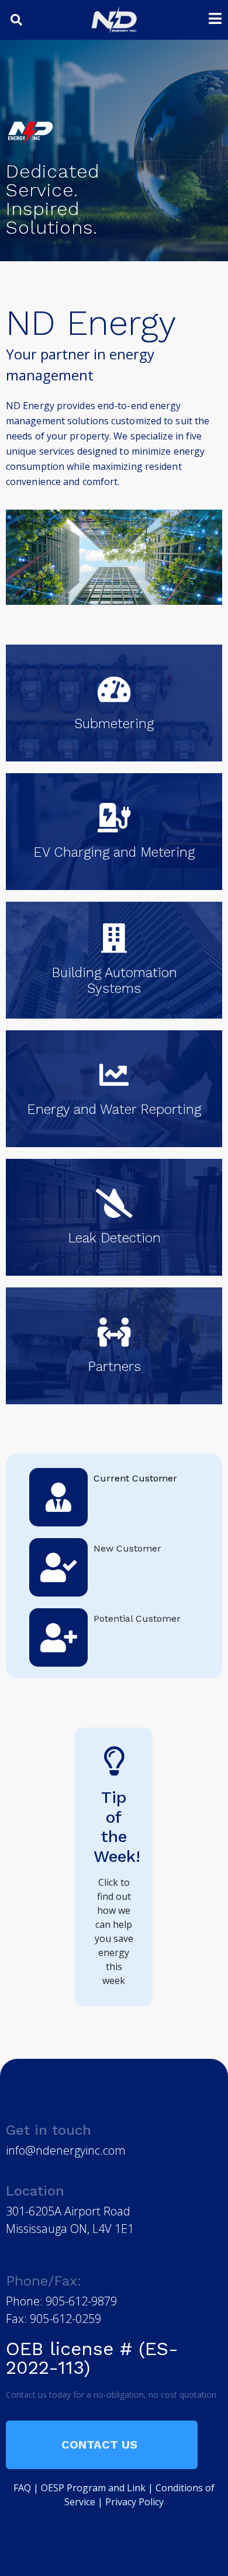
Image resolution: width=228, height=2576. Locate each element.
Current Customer (135, 1478)
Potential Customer (137, 1618)
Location (35, 2191)
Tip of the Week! (117, 1827)
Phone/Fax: (44, 2281)
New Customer (127, 1548)
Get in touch (49, 2130)
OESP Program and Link (93, 2488)
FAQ (22, 2488)
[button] (16, 20)
